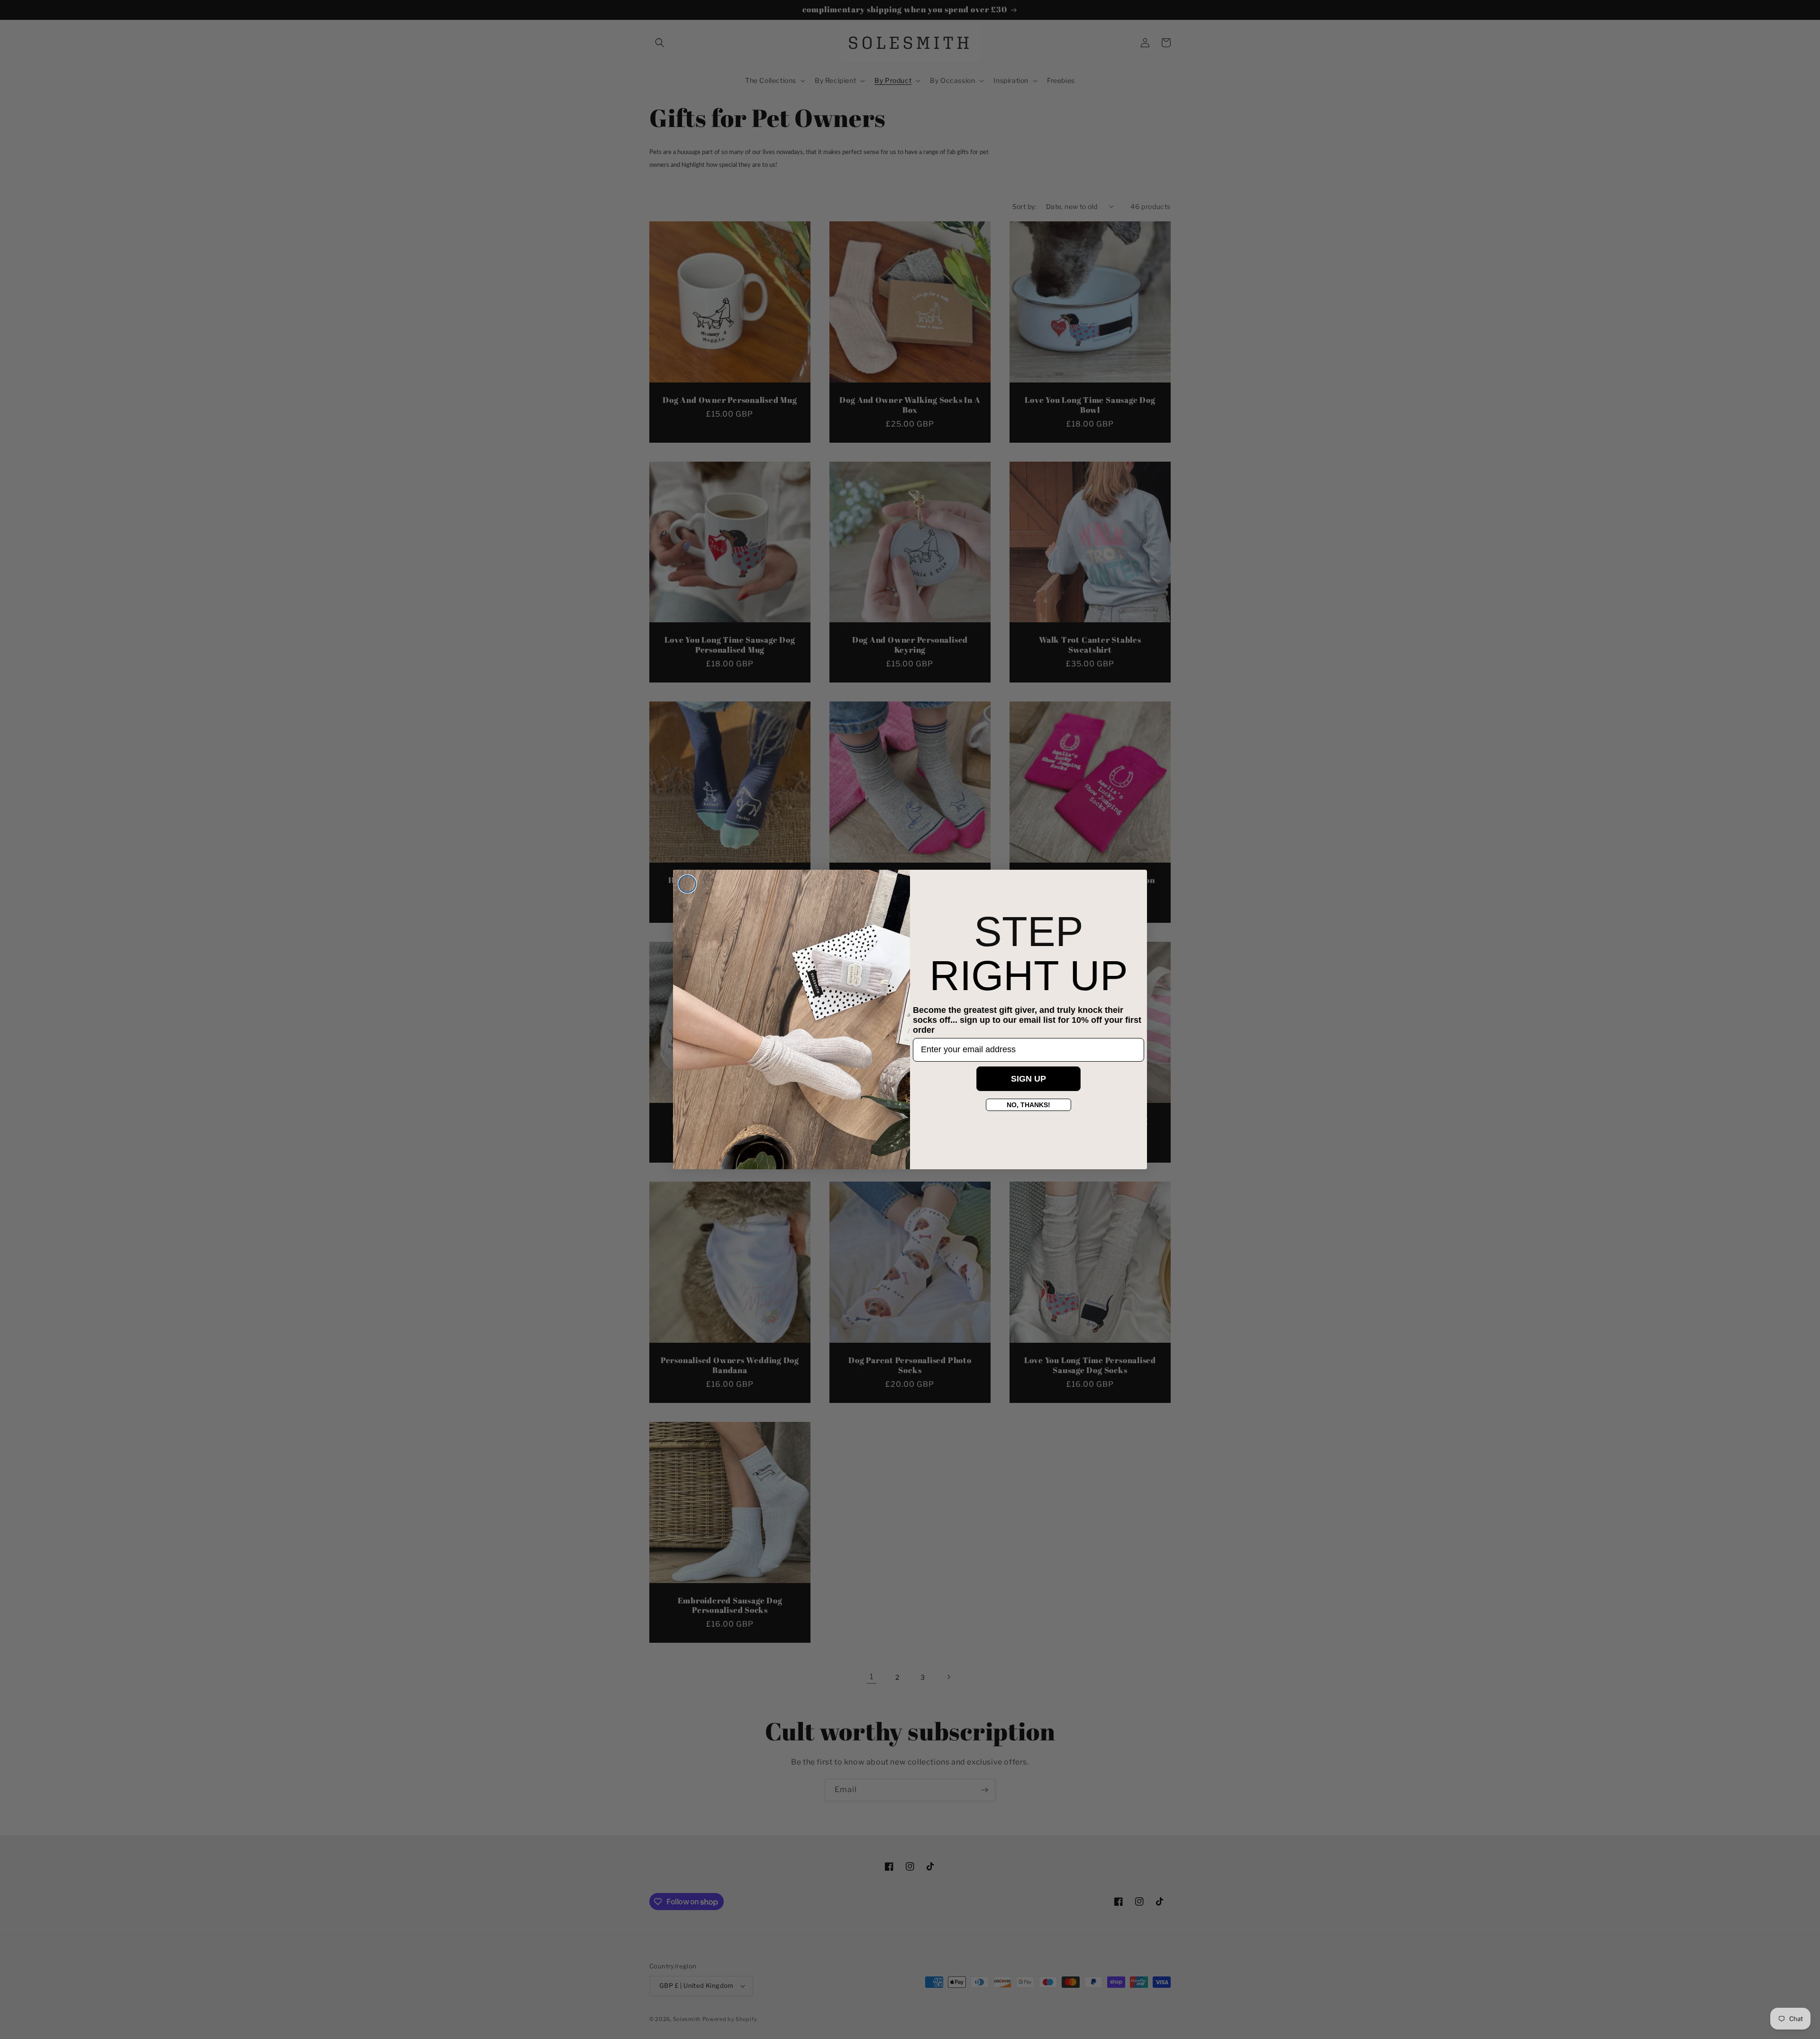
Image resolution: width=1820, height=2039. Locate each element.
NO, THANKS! (1028, 1105)
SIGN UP (1028, 1079)
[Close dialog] (687, 884)
